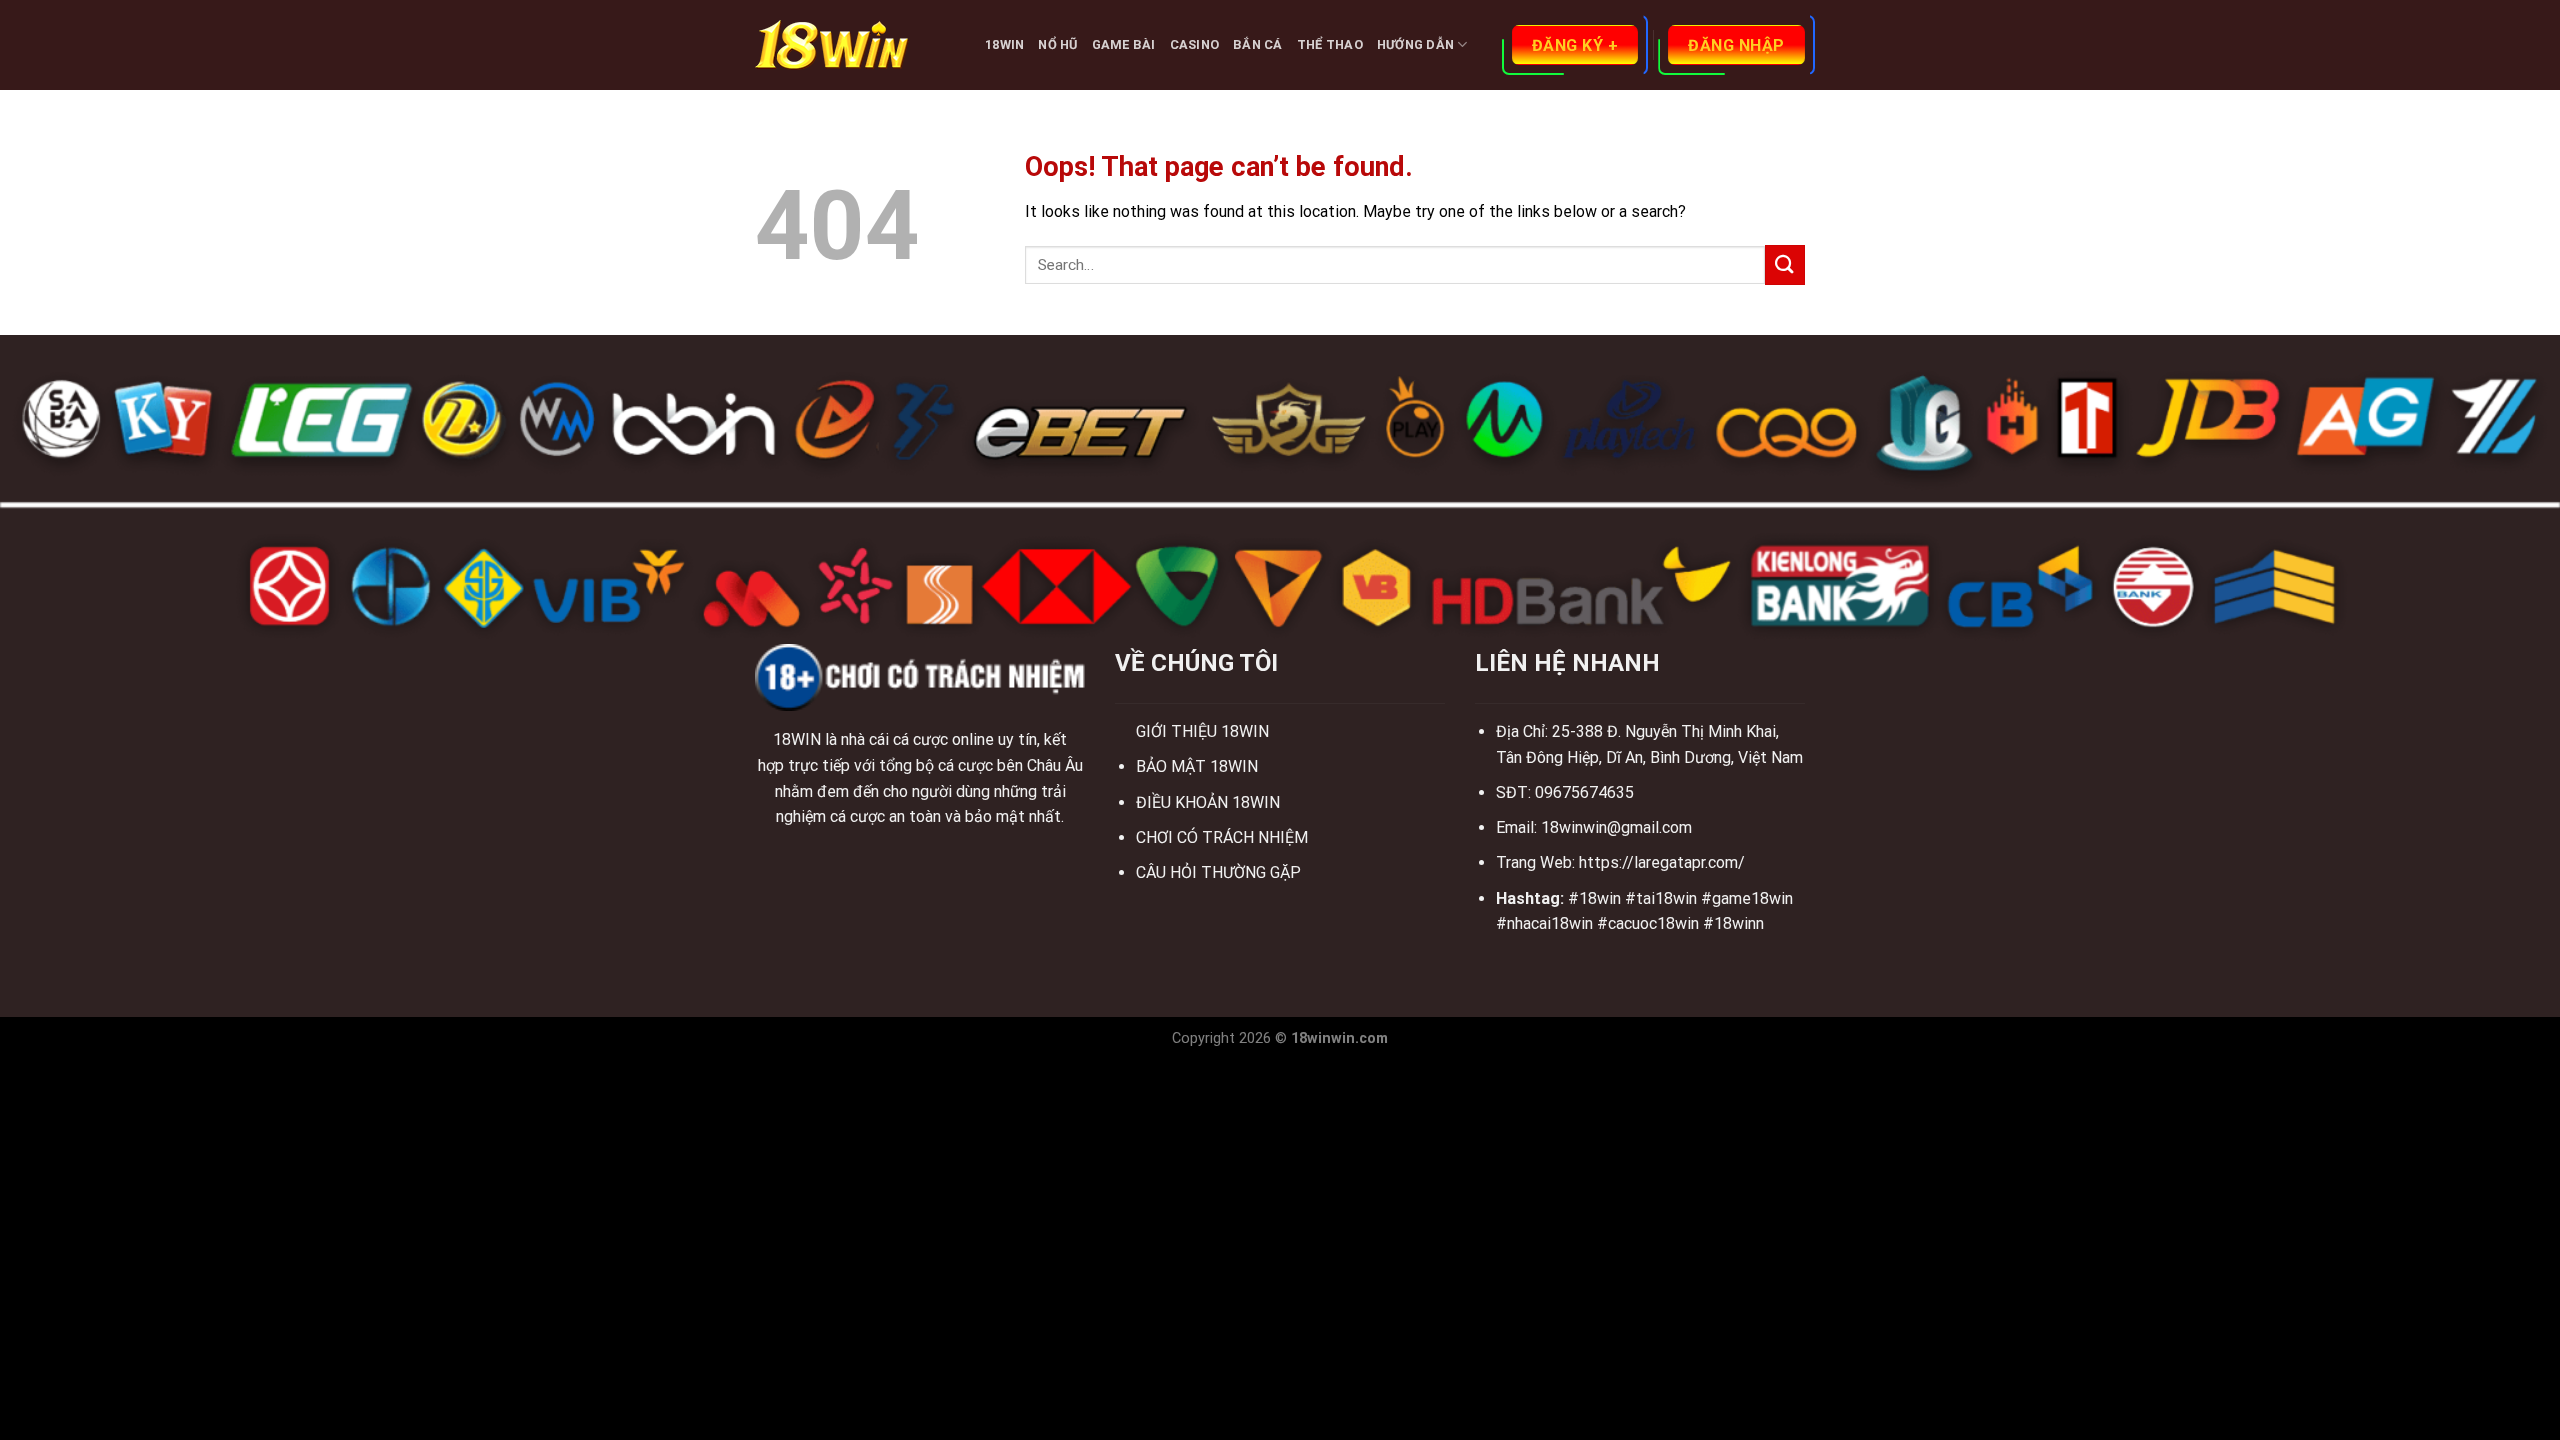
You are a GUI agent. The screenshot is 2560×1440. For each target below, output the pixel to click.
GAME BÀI (1124, 44)
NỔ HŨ (1057, 44)
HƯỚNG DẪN (1415, 44)
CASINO (1195, 44)
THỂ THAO (1330, 44)
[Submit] (1785, 264)
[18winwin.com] (855, 45)
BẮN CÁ (1258, 44)
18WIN (1004, 44)
